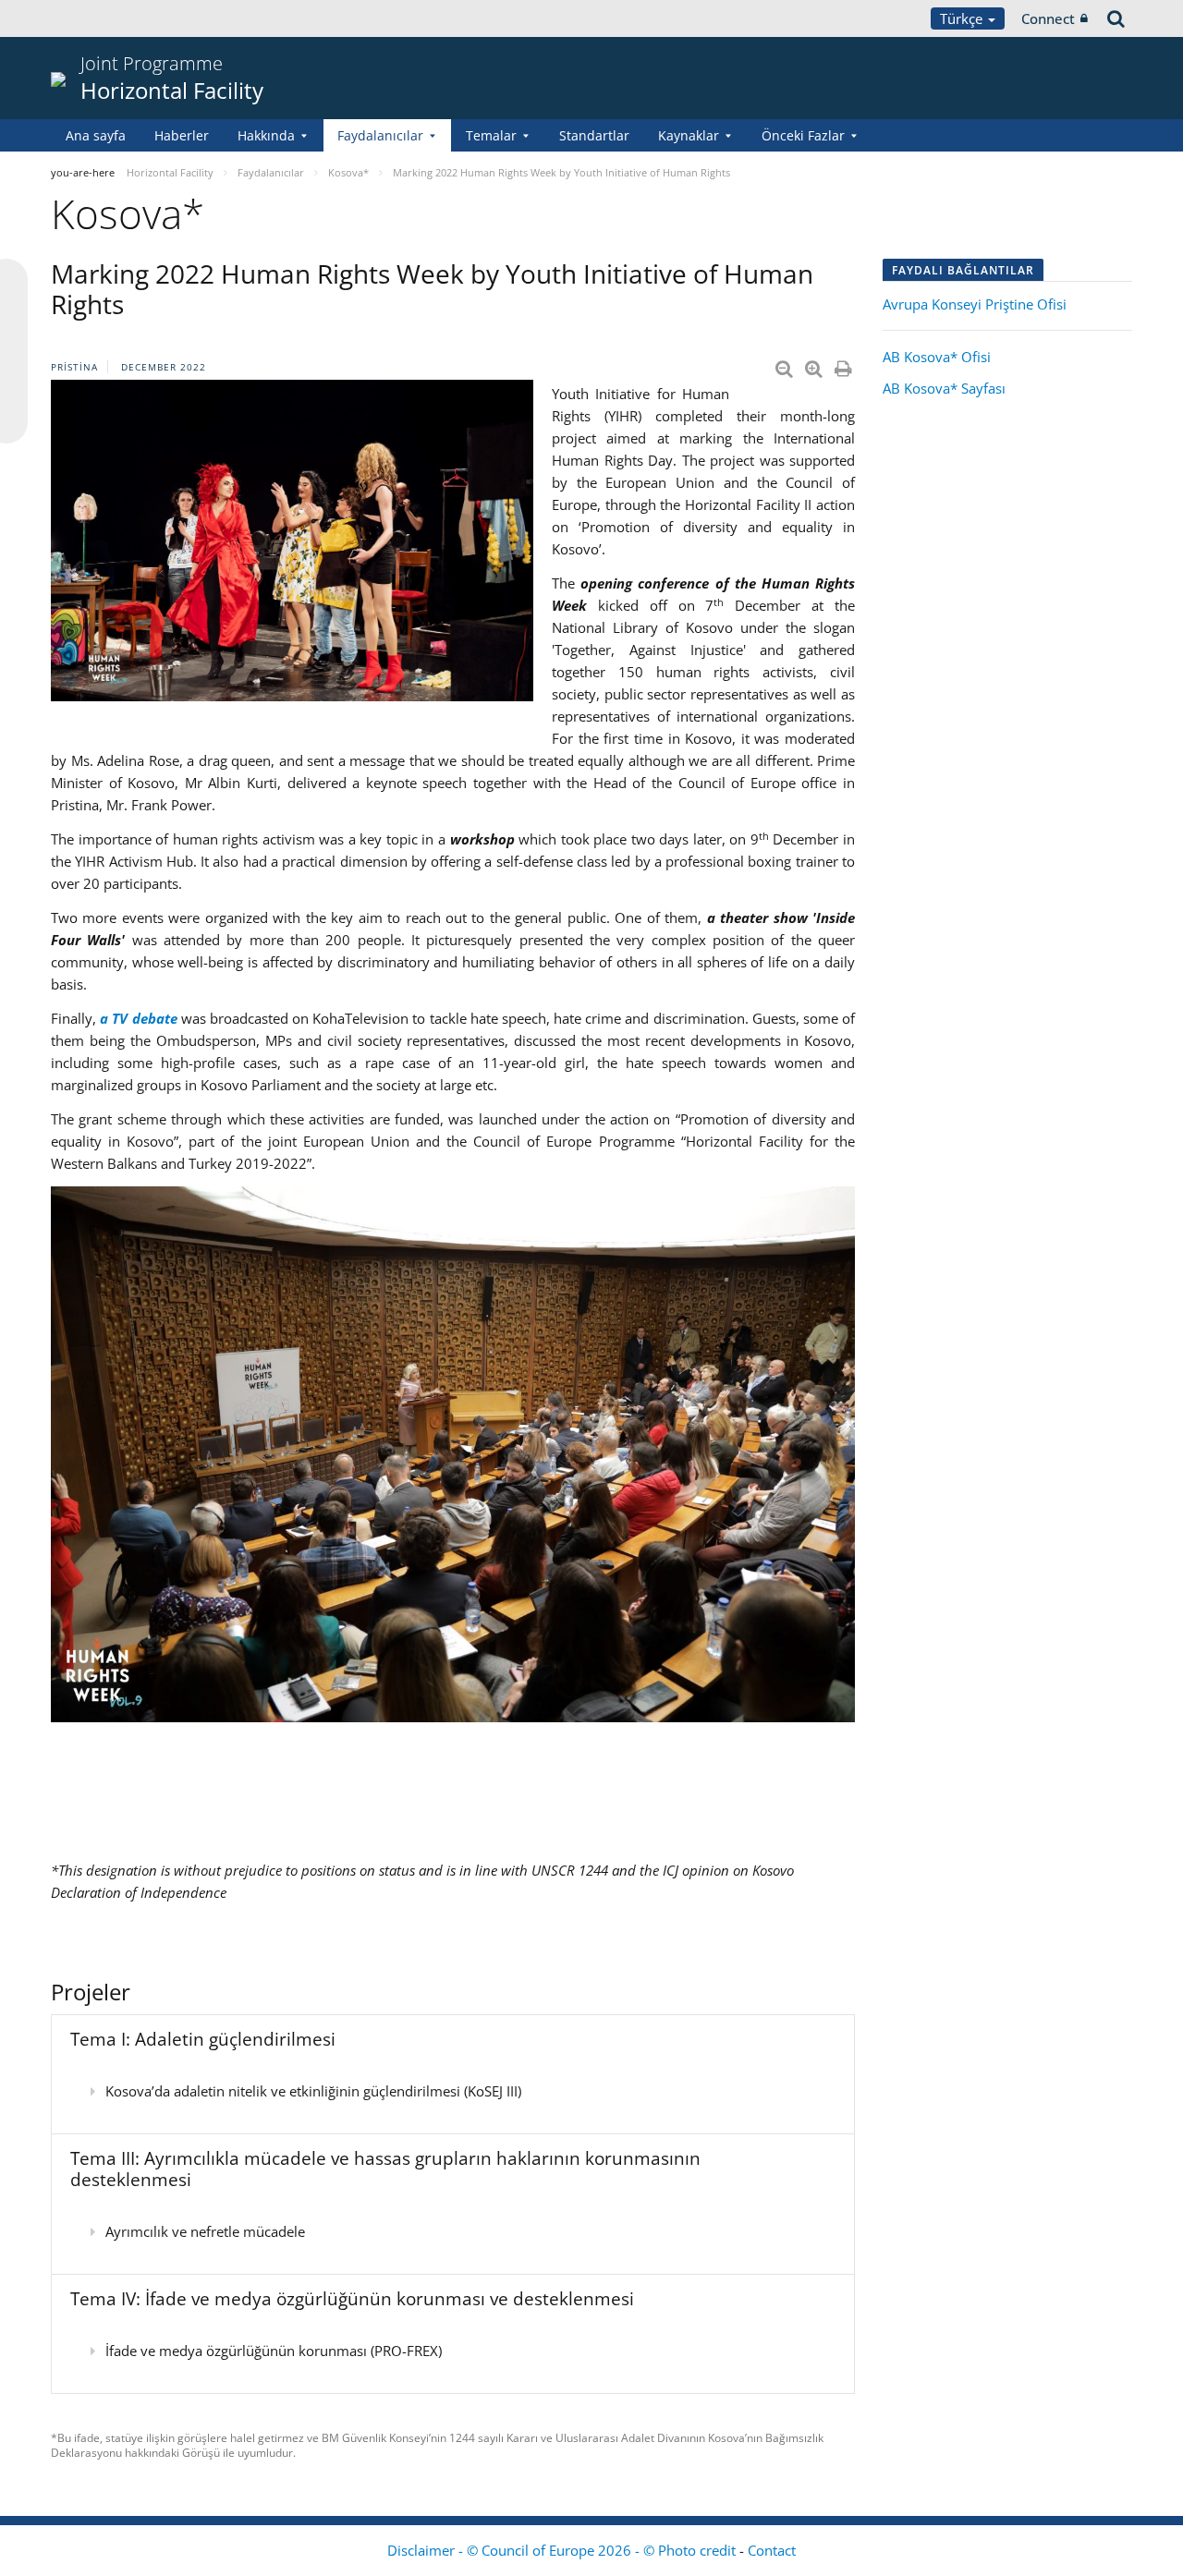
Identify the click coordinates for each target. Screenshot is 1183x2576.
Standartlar (594, 135)
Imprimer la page (845, 365)
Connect (1048, 18)
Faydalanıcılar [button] (380, 135)
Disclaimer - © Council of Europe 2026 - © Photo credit (563, 2550)
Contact (772, 2550)
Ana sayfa (96, 135)
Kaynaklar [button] (689, 135)
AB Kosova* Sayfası (944, 388)
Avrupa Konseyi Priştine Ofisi (975, 304)
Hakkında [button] (266, 135)
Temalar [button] (491, 135)
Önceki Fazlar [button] (803, 135)
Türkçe (963, 18)
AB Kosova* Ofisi (937, 357)
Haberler (182, 135)
